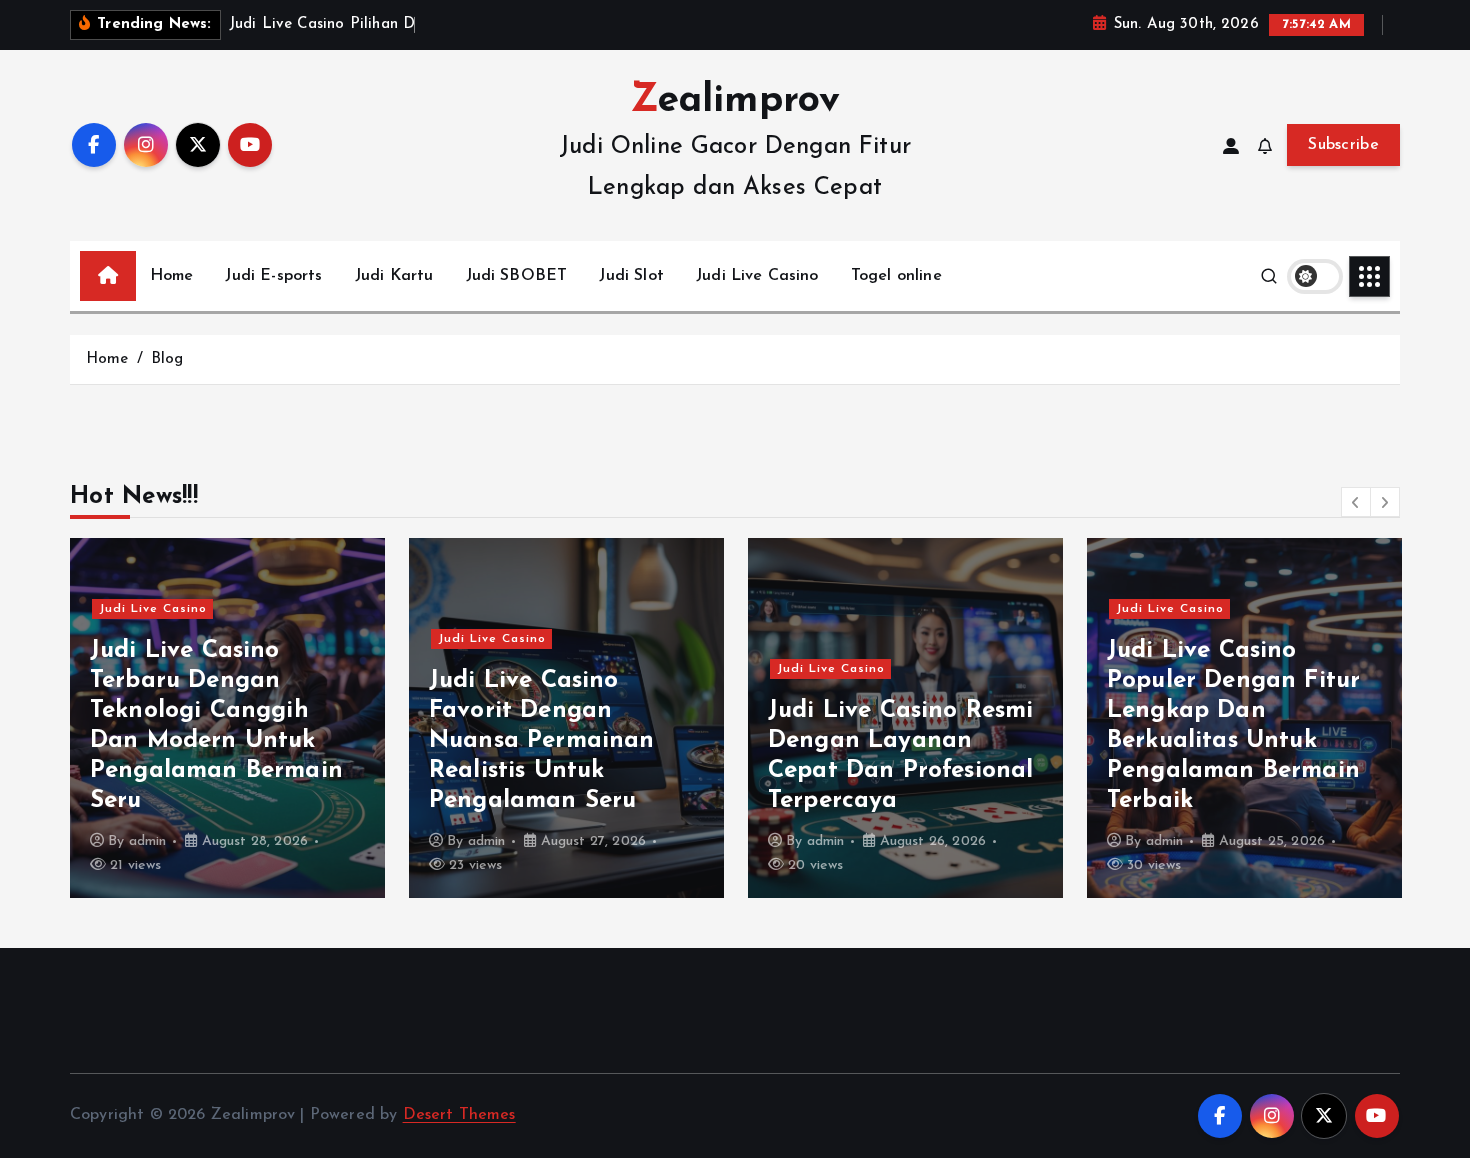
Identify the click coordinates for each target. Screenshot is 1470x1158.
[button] (1356, 502)
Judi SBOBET (517, 276)
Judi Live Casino (757, 276)
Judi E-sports (273, 276)
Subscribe (1343, 145)
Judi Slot (631, 276)
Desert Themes (459, 1115)
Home (172, 276)
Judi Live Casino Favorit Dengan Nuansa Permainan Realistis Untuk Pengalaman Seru (542, 741)
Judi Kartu (394, 276)
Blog (167, 359)
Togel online (896, 276)
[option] (227, 718)
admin (148, 841)
